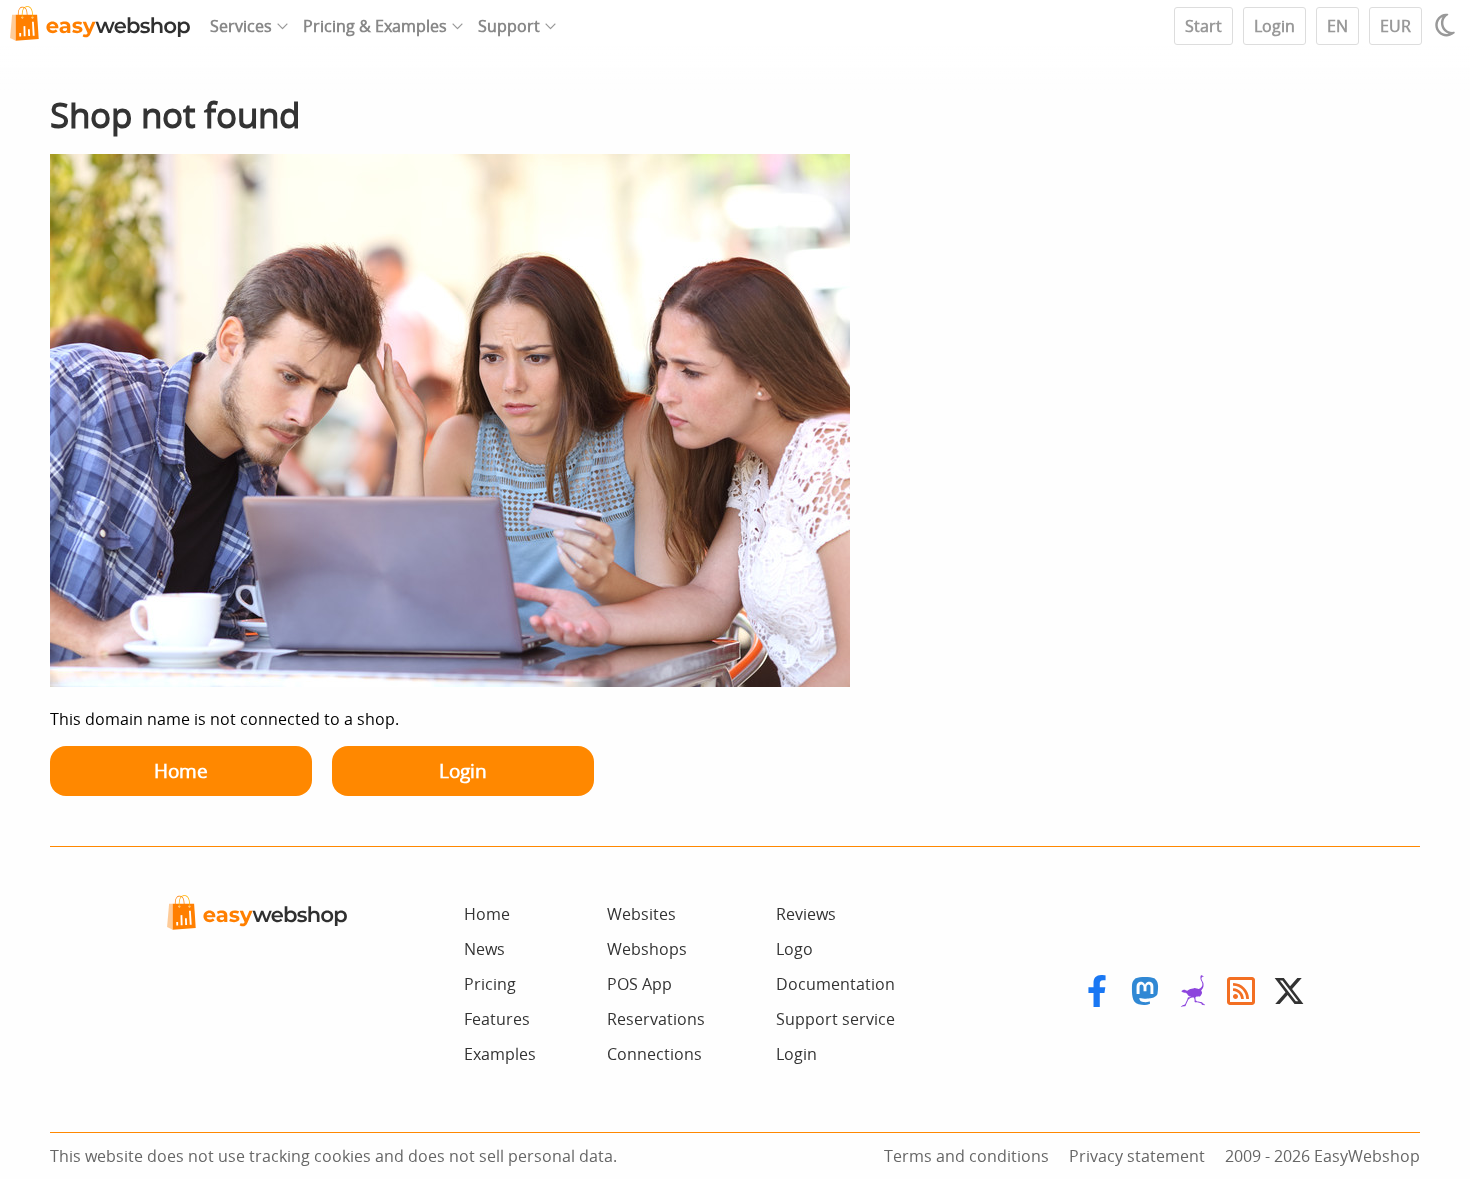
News (484, 949)
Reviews (806, 914)
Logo (794, 949)
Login (1274, 26)
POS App (639, 984)
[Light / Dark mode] (1448, 25)
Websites (641, 914)
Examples (500, 1054)
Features (497, 1019)
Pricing (490, 984)
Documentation (835, 984)
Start (1203, 26)
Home (181, 770)
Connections (654, 1054)
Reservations (656, 1019)
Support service (835, 1019)
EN (1337, 26)
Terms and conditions (966, 1156)
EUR (1395, 26)
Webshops (647, 949)
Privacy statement (1137, 1156)
